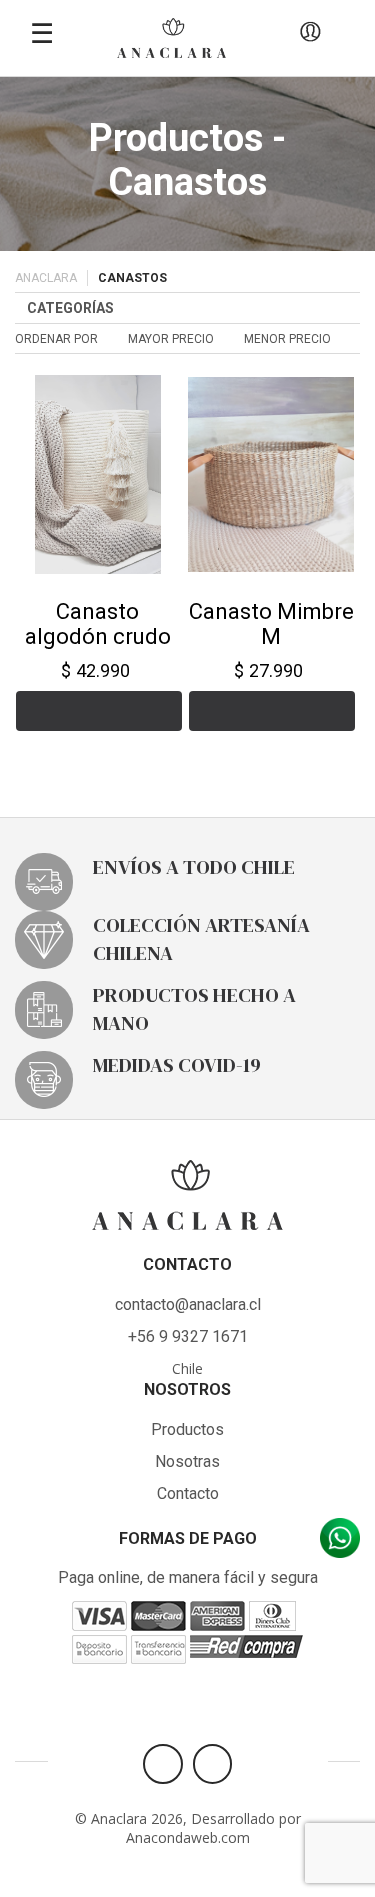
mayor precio (171, 339)
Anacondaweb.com (188, 1837)
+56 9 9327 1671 (188, 1336)
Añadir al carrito (99, 711)
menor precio (287, 339)
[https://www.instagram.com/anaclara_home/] (212, 1764)
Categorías (70, 308)
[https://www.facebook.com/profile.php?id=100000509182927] (162, 1764)
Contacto (188, 1493)
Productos (187, 1429)
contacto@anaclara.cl (188, 1304)
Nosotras (187, 1461)
